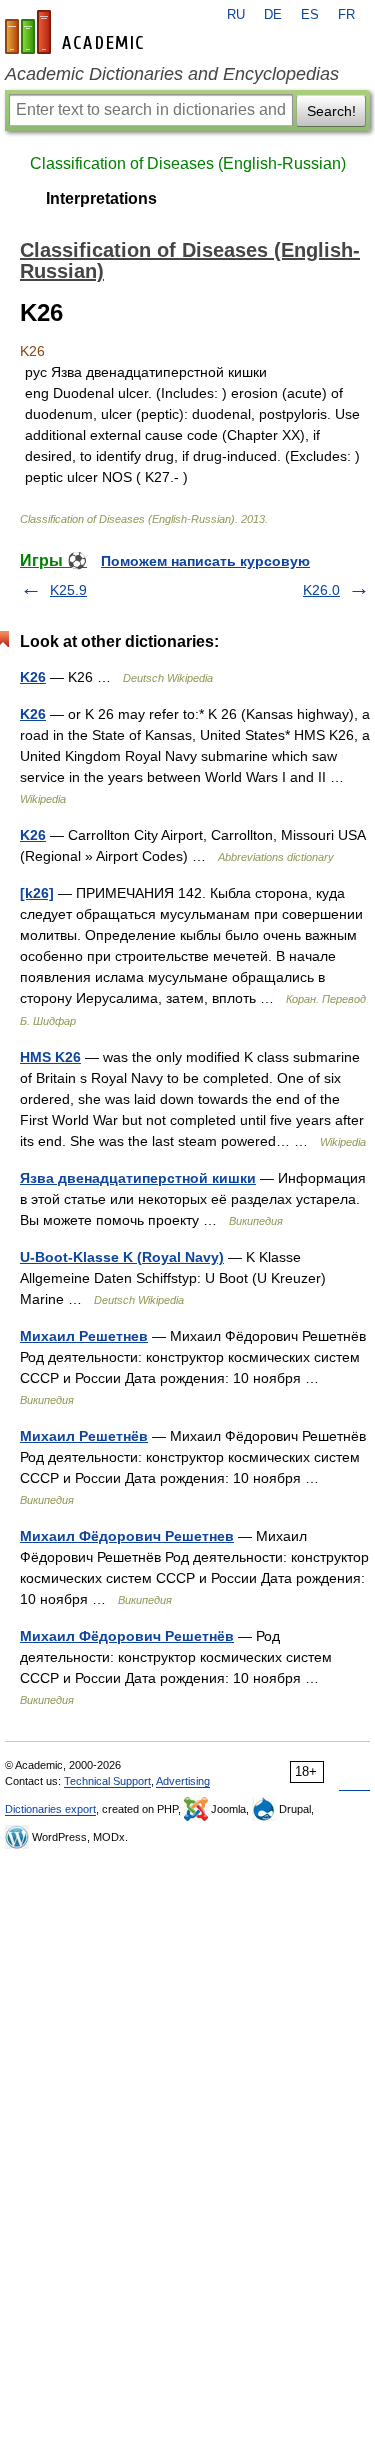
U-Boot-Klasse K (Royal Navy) (122, 1257)
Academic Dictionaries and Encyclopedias (172, 74)
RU (236, 15)
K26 (33, 677)
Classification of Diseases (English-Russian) (188, 163)
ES (310, 15)
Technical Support (107, 1781)
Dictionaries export (50, 1809)
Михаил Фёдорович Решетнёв (127, 1636)
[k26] (37, 893)
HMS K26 (50, 1057)
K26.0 (321, 590)
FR (346, 15)
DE (273, 15)
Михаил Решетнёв (84, 1436)
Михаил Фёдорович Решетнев (127, 1536)
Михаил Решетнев (84, 1336)
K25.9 (68, 590)
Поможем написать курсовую (205, 561)
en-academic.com (77, 32)
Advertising (183, 1781)
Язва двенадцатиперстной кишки (138, 1178)
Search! (331, 111)
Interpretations (101, 198)
